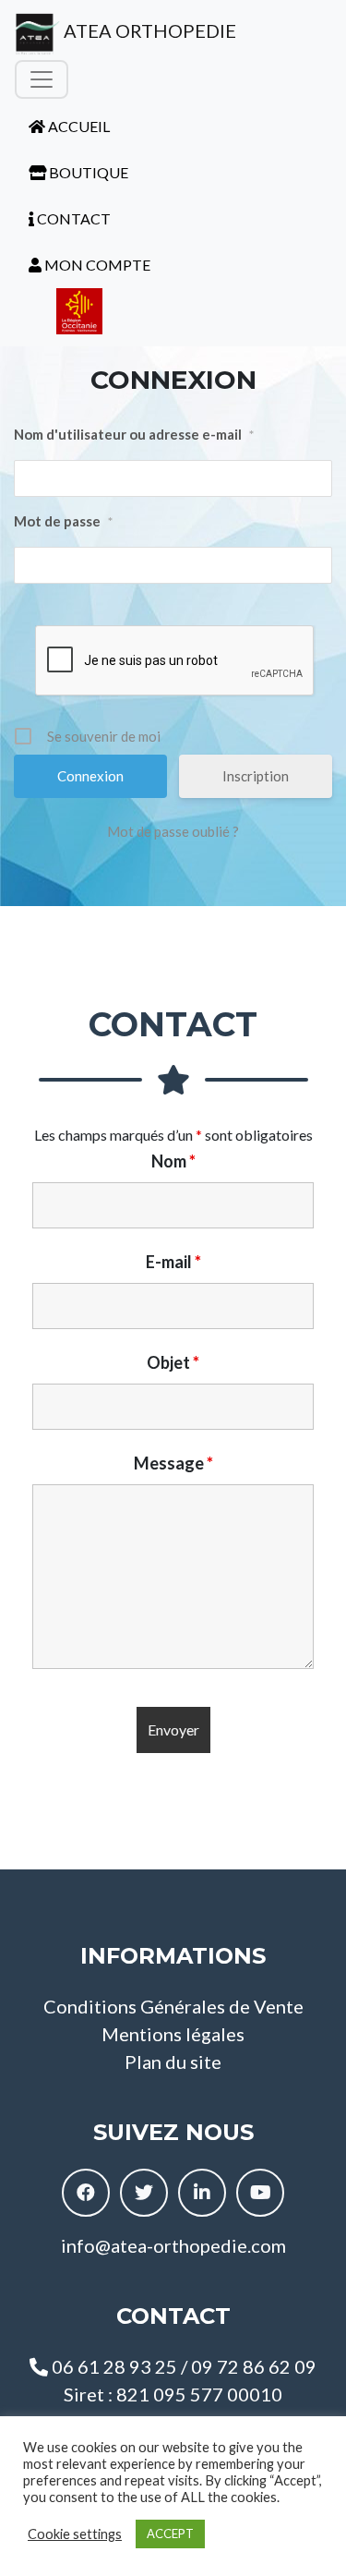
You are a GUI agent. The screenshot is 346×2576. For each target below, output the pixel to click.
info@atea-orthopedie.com (173, 2245)
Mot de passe (63, 521)
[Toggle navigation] (42, 79)
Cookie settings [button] (75, 2534)
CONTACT (72, 218)
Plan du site (173, 2062)
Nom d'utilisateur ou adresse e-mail (134, 434)
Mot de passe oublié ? (173, 831)
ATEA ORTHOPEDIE (148, 30)
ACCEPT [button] (170, 2534)
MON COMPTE (96, 265)
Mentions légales (173, 2034)
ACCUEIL (78, 126)
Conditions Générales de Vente (173, 2006)
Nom (173, 1161)
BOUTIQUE (87, 172)
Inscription (256, 776)
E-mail (173, 1262)
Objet (173, 1362)
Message (173, 1463)
